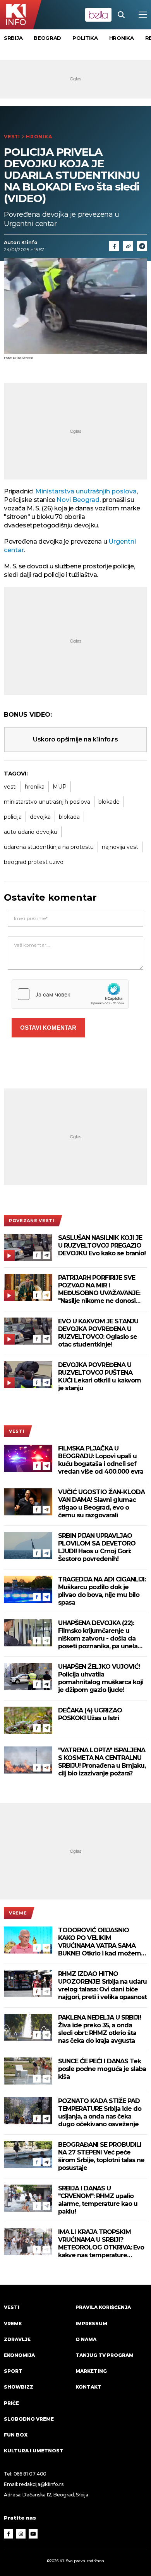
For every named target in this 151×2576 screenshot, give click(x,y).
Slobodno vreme (29, 2419)
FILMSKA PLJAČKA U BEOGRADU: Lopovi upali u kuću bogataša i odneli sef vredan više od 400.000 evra (101, 1460)
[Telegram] (142, 246)
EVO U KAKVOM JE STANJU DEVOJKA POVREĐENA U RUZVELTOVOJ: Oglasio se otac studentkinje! (98, 1333)
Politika (85, 38)
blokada (69, 817)
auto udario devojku (31, 832)
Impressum (91, 2324)
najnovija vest (120, 847)
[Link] (128, 246)
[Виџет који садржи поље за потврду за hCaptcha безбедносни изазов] (70, 994)
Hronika (122, 38)
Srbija (13, 38)
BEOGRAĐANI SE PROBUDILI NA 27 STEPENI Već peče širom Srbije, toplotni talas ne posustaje (101, 2156)
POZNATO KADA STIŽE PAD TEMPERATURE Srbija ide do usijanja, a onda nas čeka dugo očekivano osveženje (100, 2113)
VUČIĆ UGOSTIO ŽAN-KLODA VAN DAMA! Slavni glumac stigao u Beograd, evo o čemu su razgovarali (101, 1504)
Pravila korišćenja (103, 2307)
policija (13, 817)
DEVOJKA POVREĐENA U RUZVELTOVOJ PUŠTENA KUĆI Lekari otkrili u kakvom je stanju (100, 1376)
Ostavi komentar (48, 1028)
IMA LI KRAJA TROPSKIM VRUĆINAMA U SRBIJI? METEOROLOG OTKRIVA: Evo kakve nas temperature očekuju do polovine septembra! (101, 2244)
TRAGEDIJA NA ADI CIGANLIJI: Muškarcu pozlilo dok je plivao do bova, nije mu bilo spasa (102, 1591)
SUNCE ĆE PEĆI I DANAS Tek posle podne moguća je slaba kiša (102, 2069)
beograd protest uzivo (34, 862)
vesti (10, 787)
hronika (35, 787)
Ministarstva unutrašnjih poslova (86, 491)
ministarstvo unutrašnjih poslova (47, 802)
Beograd (47, 38)
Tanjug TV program (105, 2355)
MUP (60, 787)
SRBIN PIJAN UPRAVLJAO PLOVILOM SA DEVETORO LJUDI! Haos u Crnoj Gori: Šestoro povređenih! (97, 1547)
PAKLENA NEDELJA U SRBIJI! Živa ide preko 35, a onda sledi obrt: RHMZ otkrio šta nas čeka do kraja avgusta (100, 2029)
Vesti (12, 137)
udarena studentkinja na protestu (49, 847)
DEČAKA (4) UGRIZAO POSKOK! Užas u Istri (90, 1714)
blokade (109, 802)
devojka (40, 817)
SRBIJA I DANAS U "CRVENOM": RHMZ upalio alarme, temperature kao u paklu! (98, 2200)
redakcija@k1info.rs (41, 2484)
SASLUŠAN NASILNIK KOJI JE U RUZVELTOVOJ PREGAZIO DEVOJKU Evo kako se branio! (102, 1245)
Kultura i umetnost (34, 2451)
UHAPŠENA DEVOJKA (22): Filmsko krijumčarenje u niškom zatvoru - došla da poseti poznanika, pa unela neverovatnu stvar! (98, 1635)
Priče (11, 2403)
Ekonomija (19, 2355)
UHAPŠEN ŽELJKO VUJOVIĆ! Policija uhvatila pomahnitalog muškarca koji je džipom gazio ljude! (101, 1678)
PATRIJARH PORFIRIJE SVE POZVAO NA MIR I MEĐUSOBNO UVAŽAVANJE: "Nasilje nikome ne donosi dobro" (99, 1289)
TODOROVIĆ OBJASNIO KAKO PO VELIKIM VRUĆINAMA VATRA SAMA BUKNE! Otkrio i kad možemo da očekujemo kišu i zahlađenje (101, 1942)
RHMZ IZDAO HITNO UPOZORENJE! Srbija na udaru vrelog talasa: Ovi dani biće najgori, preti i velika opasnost (102, 1985)
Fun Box (16, 2435)
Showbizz (19, 2387)
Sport (13, 2371)
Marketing (91, 2371)
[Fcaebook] (114, 246)
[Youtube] (33, 2534)
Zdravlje (17, 2339)
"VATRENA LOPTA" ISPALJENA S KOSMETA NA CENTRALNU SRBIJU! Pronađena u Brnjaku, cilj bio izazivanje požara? (102, 1762)
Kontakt (88, 2387)
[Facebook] (37, 1255)
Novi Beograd (78, 500)
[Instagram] (21, 2534)
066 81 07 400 (30, 2474)
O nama (86, 2339)
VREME (18, 1913)
